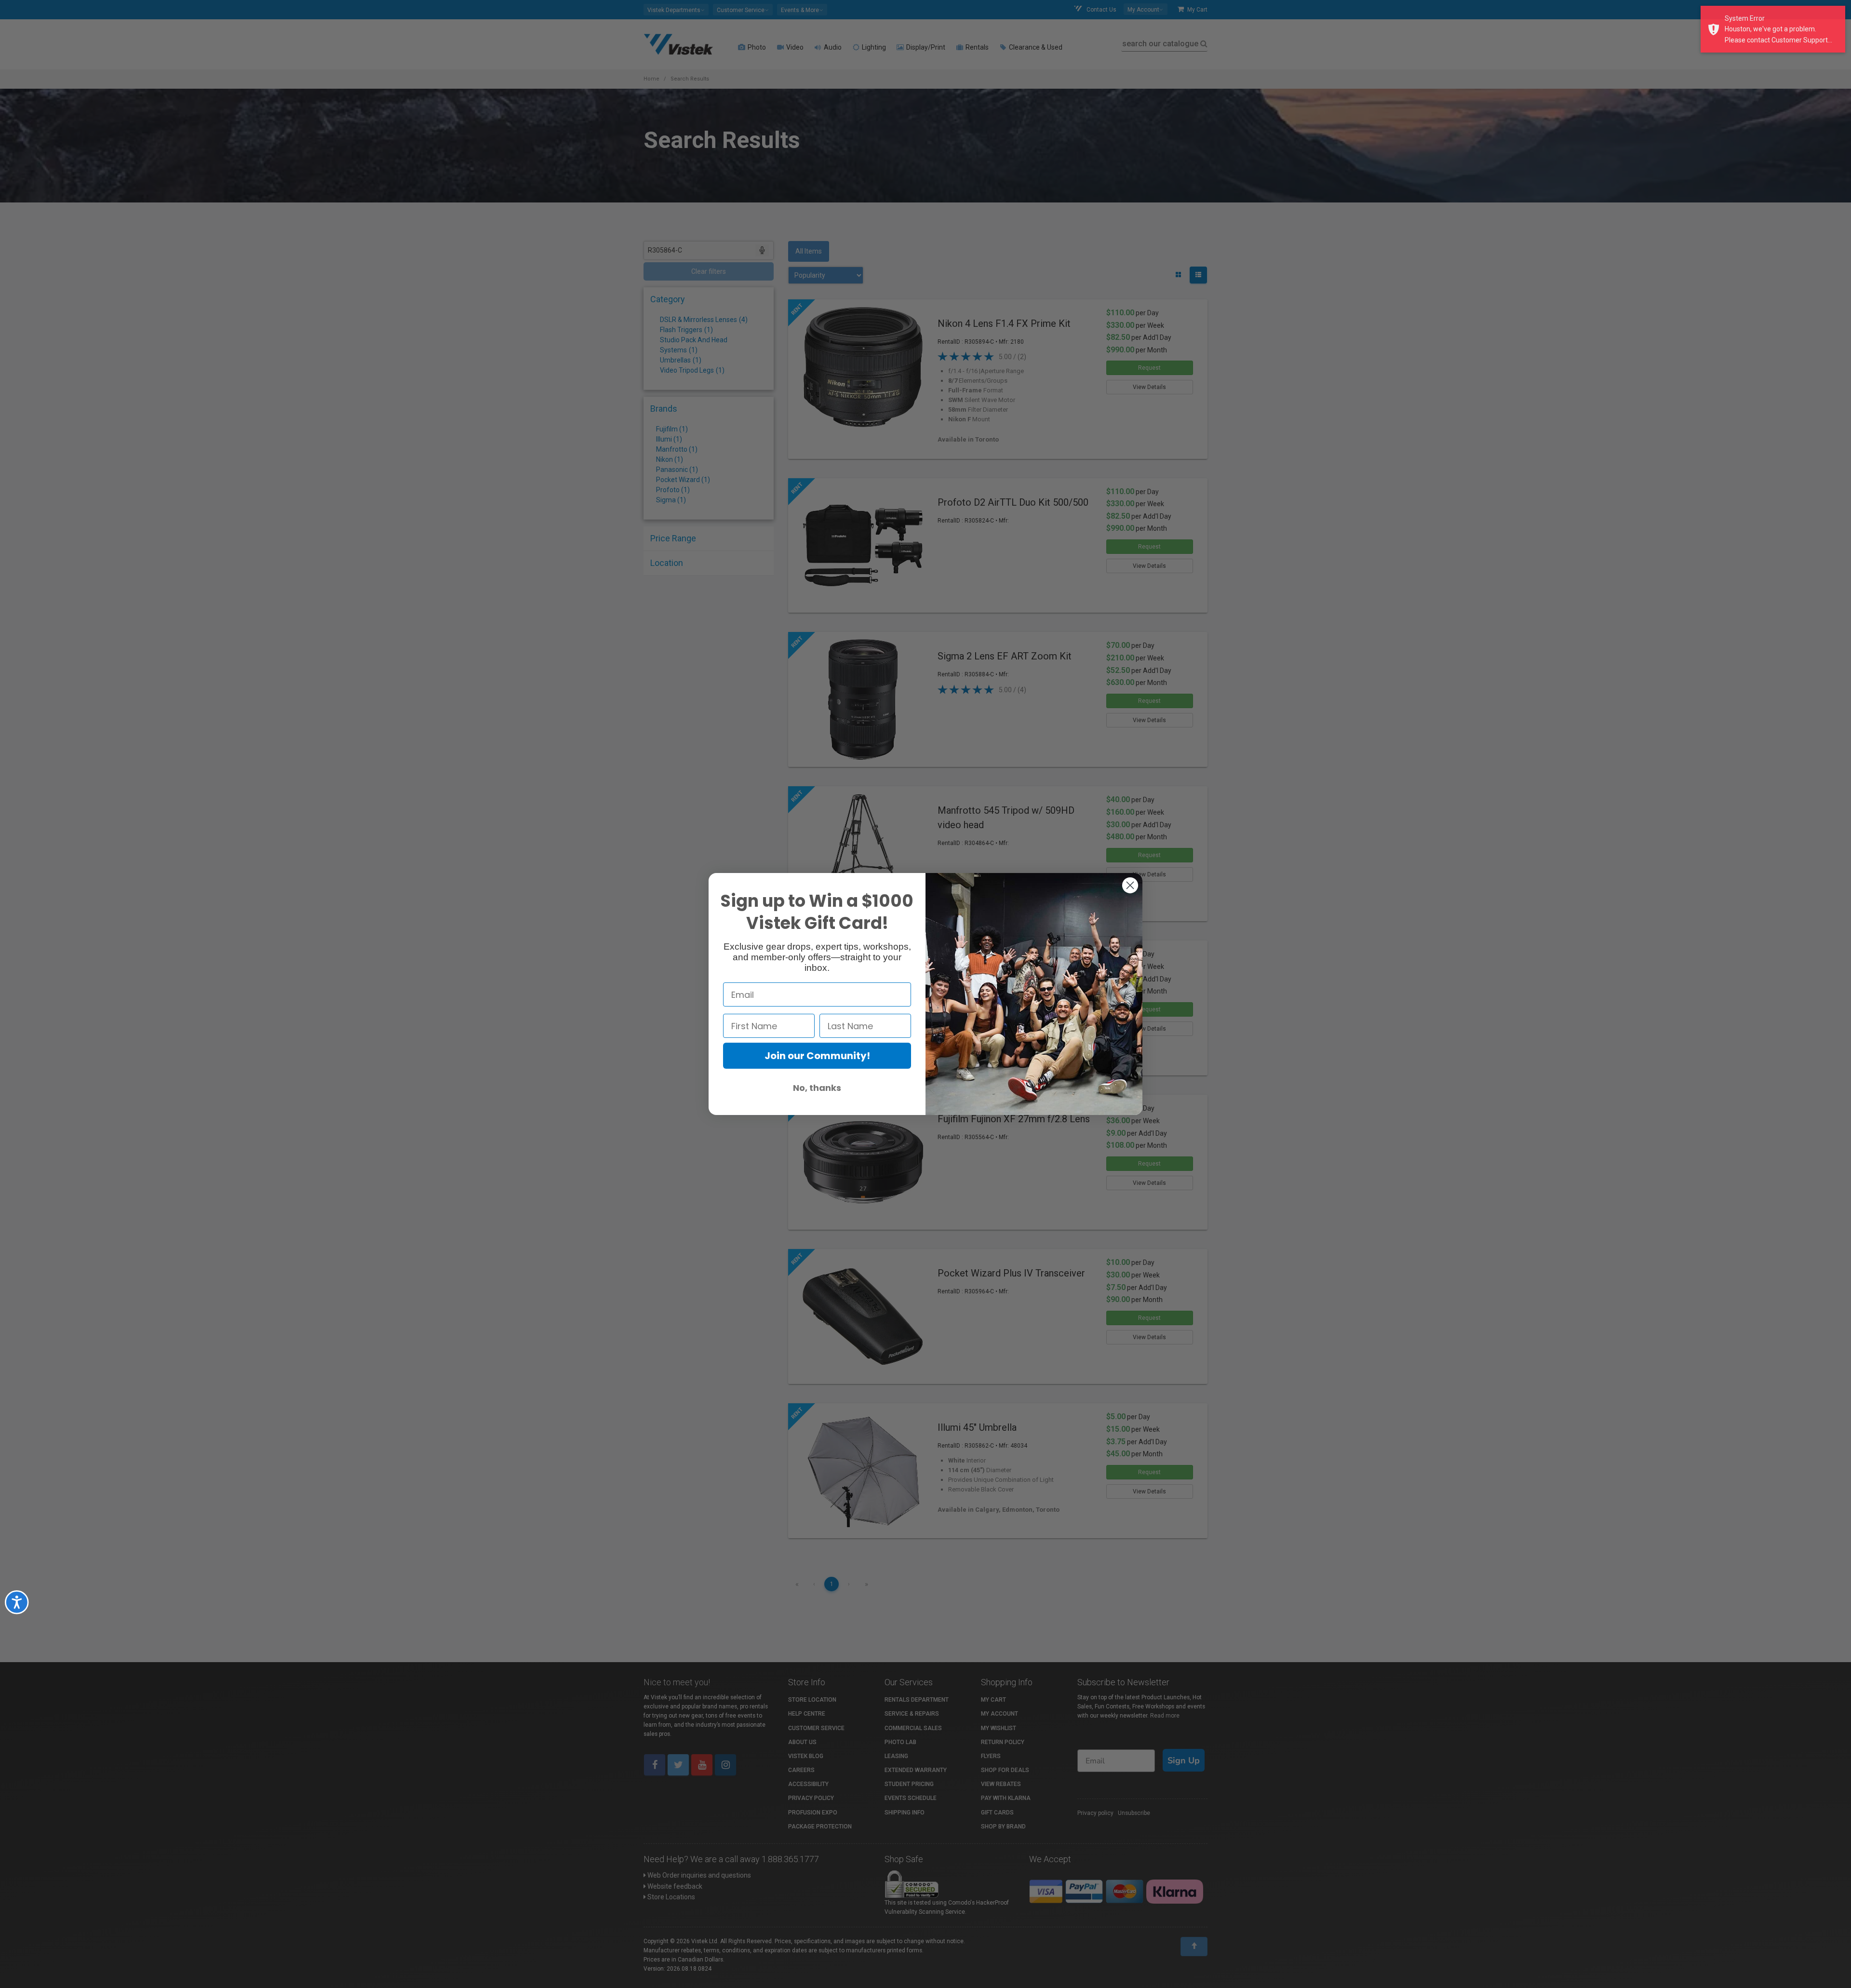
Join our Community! (817, 1056)
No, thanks (817, 1088)
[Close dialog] (1130, 885)
